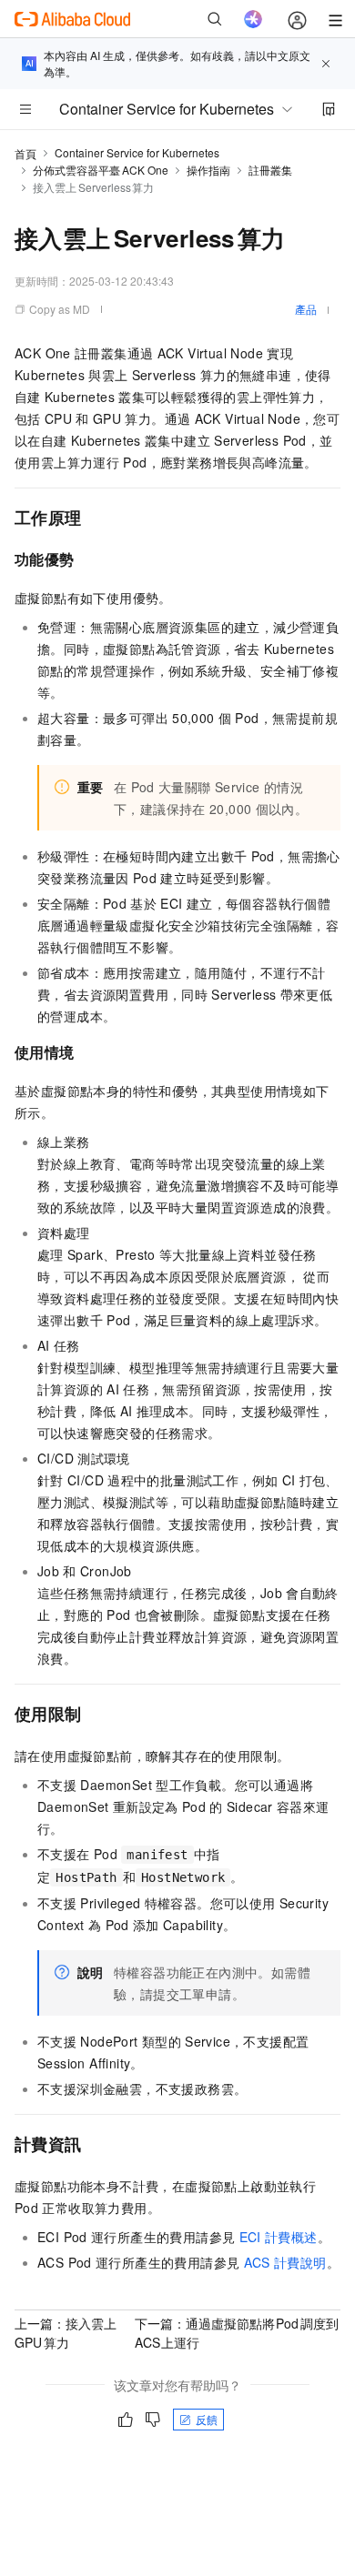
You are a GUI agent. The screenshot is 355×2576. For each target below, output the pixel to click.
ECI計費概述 (279, 2237)
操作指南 (208, 170)
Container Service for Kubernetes (137, 152)
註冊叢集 (270, 170)
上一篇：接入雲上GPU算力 (66, 2333)
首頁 (25, 153)
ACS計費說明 (285, 2262)
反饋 (207, 2419)
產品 (306, 309)
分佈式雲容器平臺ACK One (101, 170)
